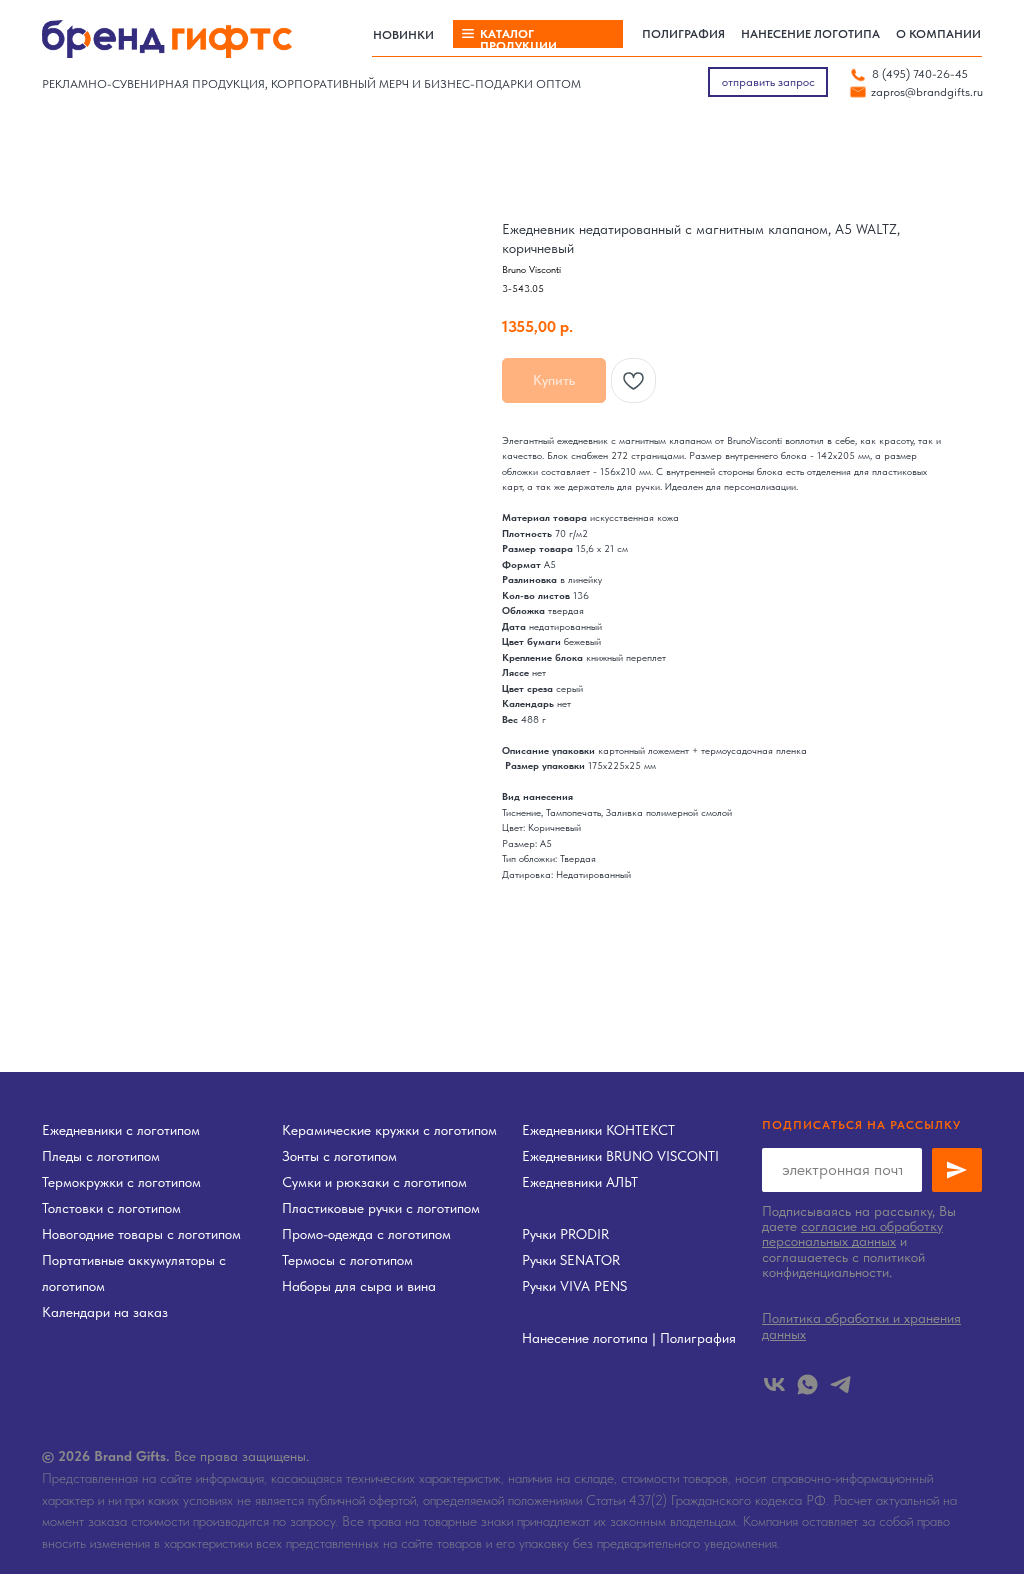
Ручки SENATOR (571, 1260)
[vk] (774, 1384)
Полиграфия (698, 1338)
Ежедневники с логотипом (121, 1130)
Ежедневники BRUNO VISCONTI (620, 1156)
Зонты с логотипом (339, 1156)
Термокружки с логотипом (121, 1182)
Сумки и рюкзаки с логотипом (374, 1182)
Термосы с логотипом (347, 1260)
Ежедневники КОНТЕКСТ (598, 1130)
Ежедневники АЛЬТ (580, 1182)
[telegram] (840, 1384)
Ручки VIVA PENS (574, 1286)
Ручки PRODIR (565, 1234)
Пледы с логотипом (101, 1156)
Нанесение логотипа (585, 1338)
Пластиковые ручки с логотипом (381, 1208)
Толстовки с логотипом (111, 1208)
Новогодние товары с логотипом (141, 1234)
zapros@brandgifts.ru (927, 92)
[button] (768, 82)
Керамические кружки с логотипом (389, 1130)
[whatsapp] (807, 1384)
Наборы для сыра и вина (359, 1286)
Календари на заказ (105, 1312)
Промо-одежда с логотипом (366, 1234)
